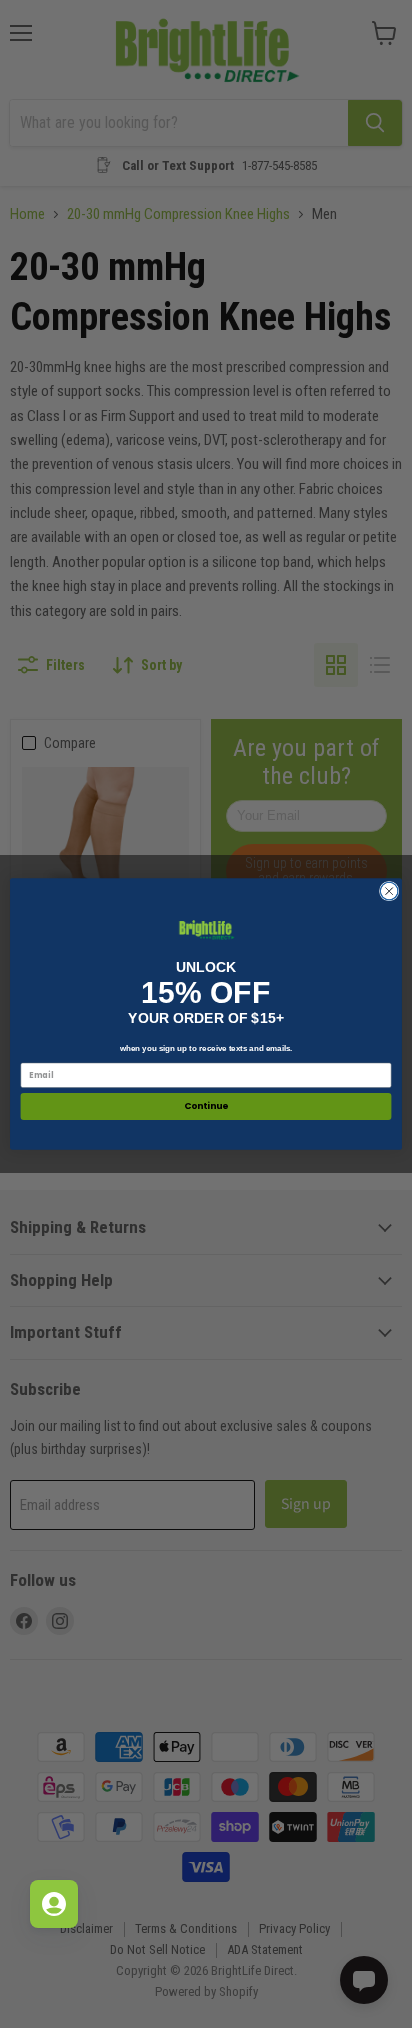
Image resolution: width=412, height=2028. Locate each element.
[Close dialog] (389, 891)
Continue (206, 1106)
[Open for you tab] (54, 1904)
